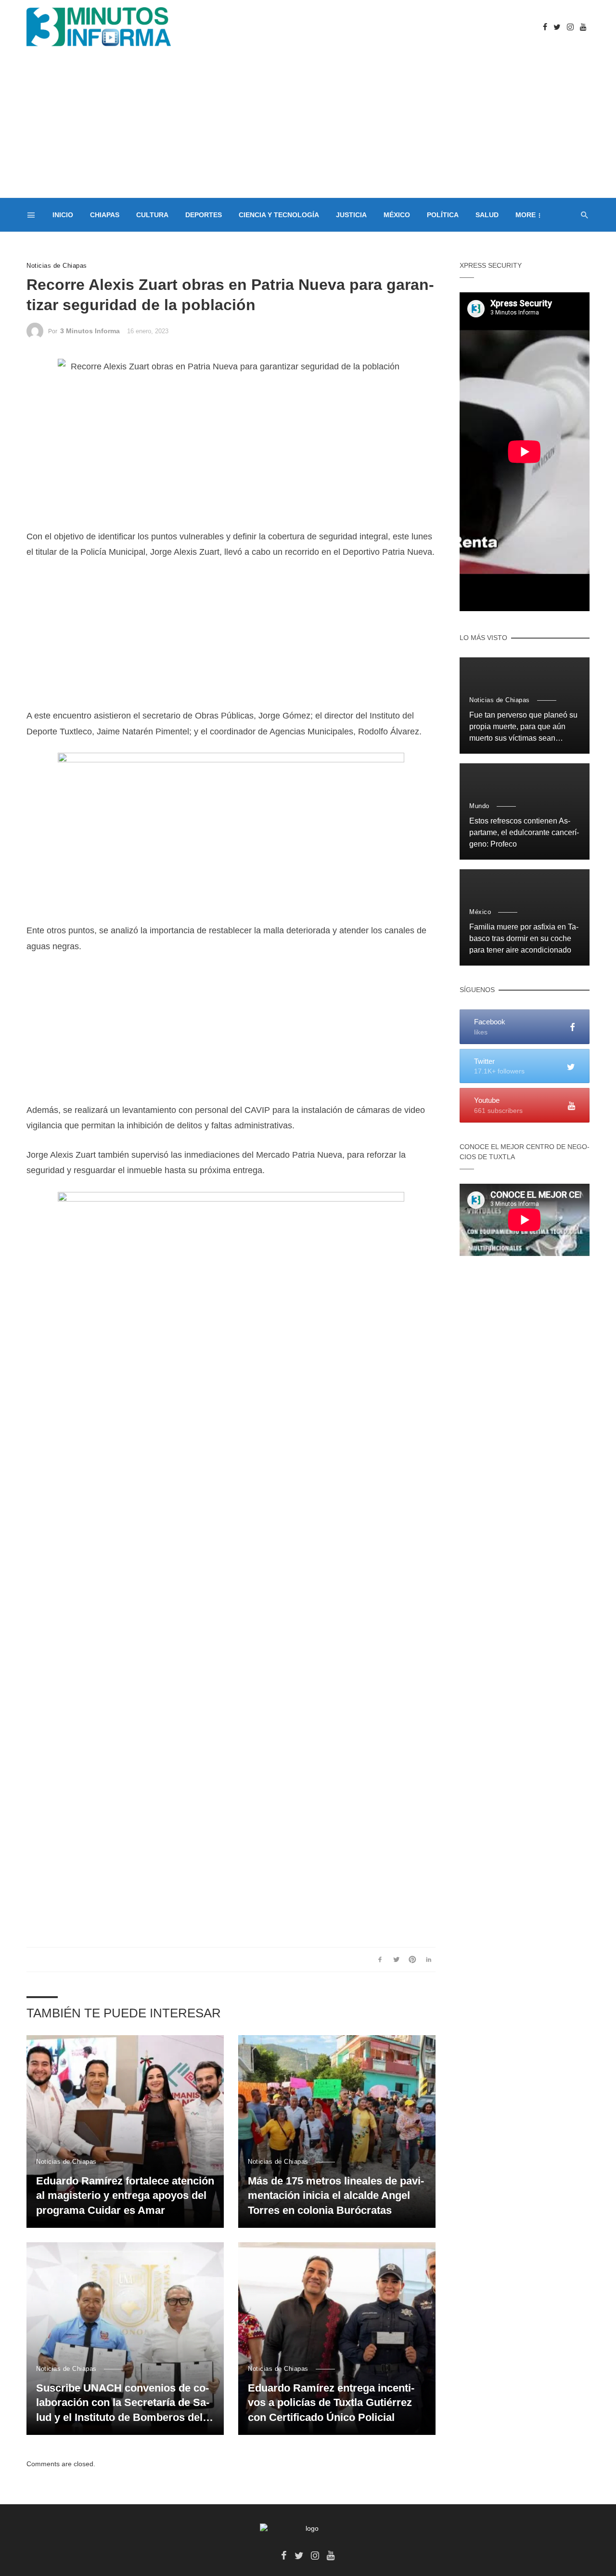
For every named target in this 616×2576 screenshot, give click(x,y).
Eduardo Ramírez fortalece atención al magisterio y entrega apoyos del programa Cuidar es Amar (125, 2196)
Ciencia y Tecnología (279, 215)
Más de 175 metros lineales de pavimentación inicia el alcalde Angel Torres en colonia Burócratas (336, 2196)
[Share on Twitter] (396, 1960)
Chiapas (105, 215)
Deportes (204, 215)
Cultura (152, 215)
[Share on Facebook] (380, 1960)
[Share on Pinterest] (413, 1960)
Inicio (63, 215)
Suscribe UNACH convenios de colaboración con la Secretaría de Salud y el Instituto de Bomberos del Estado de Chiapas (123, 2404)
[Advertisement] (308, 126)
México (397, 215)
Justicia (351, 215)
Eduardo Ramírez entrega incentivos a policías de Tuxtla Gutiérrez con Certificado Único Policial (331, 2403)
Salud (487, 215)
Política (443, 215)
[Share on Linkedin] (429, 1960)
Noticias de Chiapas (57, 266)
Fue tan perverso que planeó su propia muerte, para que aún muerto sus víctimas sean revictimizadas (523, 727)
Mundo (479, 806)
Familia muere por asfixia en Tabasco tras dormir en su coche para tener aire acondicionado (524, 938)
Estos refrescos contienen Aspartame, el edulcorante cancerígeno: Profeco (524, 832)
